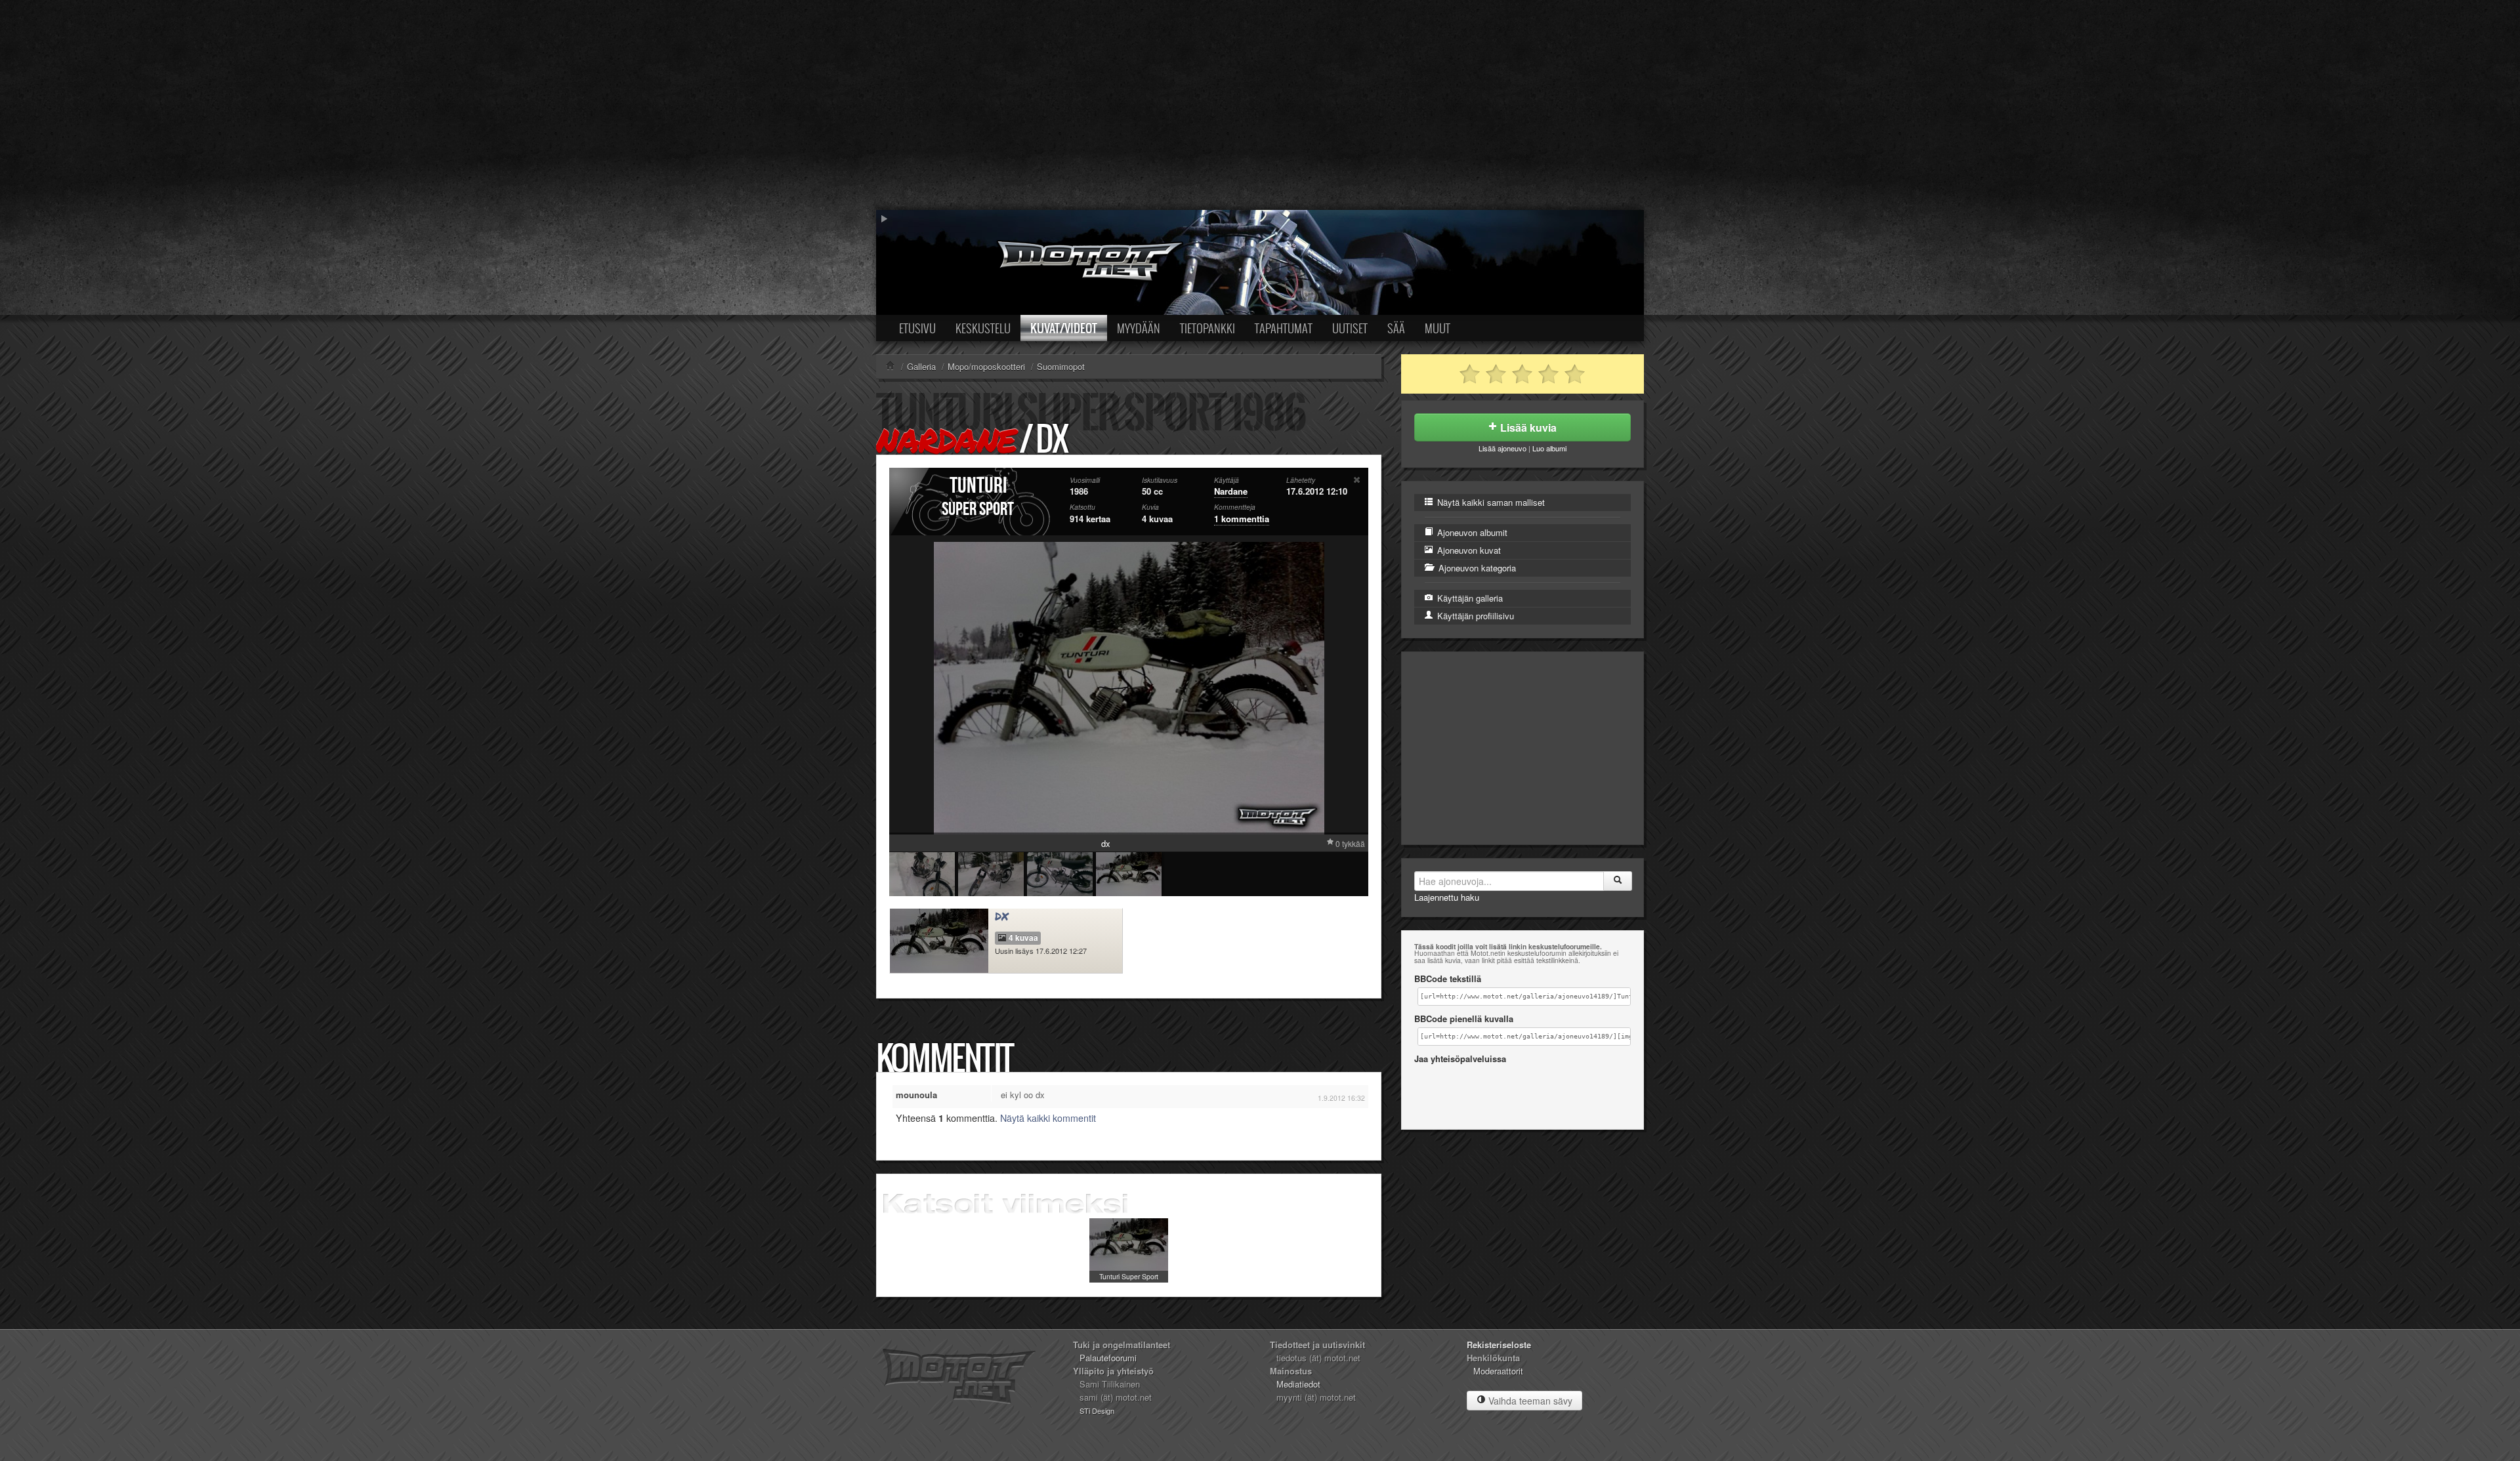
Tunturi (978, 486)
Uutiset (1350, 328)
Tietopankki (1207, 328)
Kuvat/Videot (1064, 328)
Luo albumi (1549, 448)
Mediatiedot (1298, 1384)
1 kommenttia (1242, 519)
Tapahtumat (1284, 328)
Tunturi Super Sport (1129, 1276)
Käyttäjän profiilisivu (1474, 616)
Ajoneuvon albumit (1471, 532)
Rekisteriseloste (1499, 1345)
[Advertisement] (1260, 105)
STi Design (1097, 1410)
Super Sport (978, 509)
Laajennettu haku (1447, 897)
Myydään (1139, 328)
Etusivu (917, 328)
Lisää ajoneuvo (1502, 448)
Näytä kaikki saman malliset (1490, 502)
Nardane (946, 440)
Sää (1396, 328)
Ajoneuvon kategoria (1476, 568)
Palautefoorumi (1108, 1358)
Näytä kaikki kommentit (1048, 1118)
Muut (1438, 328)
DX (1002, 916)
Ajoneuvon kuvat (1468, 550)
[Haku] (1618, 881)
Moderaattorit (1498, 1371)
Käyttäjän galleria (1469, 598)
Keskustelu (983, 328)
